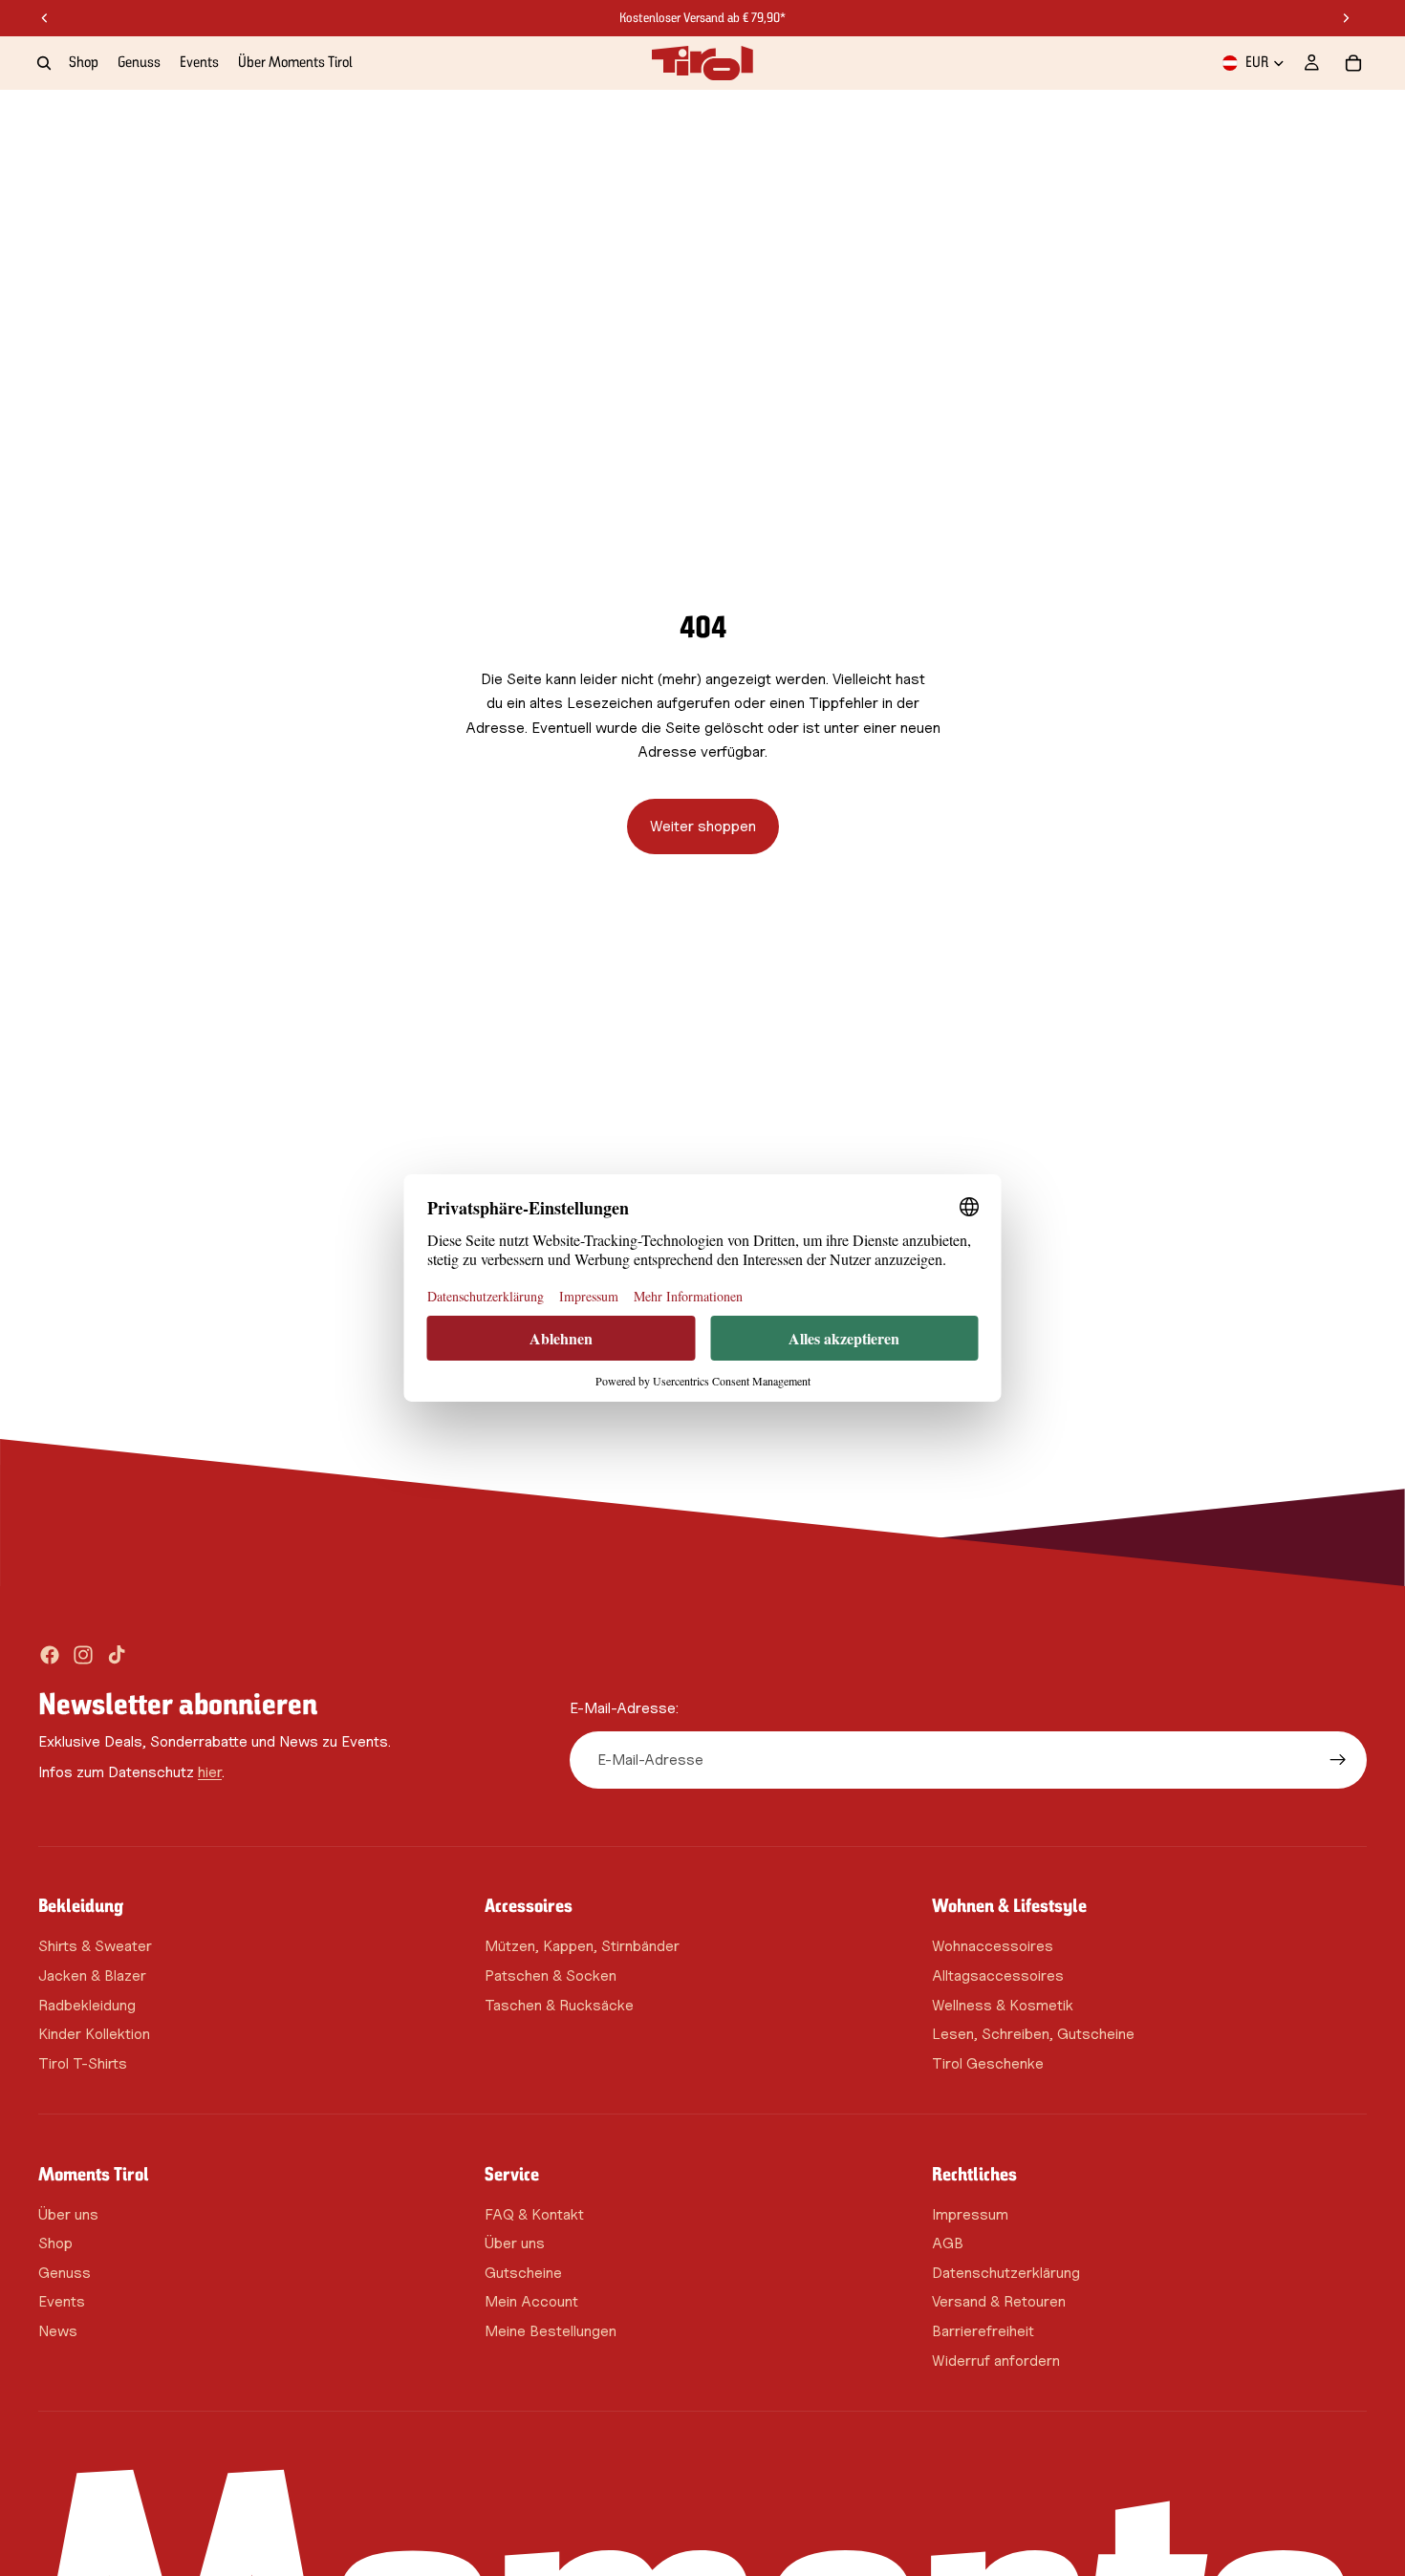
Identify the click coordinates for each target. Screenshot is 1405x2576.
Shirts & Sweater (95, 1947)
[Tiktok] (117, 1655)
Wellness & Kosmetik (1003, 2005)
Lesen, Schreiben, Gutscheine (1033, 2034)
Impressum (970, 2214)
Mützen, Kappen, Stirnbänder (582, 1947)
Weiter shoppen (703, 826)
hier (210, 1772)
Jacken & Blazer (92, 1975)
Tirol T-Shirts (83, 2063)
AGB (948, 2244)
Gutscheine (523, 2273)
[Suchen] (44, 63)
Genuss (65, 2273)
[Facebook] (50, 1655)
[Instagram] (83, 1655)
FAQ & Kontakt (534, 2214)
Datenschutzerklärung (1006, 2273)
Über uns (68, 2214)
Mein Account (531, 2302)
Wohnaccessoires (993, 1947)
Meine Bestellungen (551, 2331)
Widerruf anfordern (996, 2361)
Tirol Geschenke (988, 2063)
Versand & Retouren (999, 2302)
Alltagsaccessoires (998, 1975)
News (58, 2331)
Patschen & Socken (551, 1975)
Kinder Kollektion (94, 2034)
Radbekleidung (87, 2005)
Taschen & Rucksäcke (559, 2005)
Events (62, 2302)
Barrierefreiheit (983, 2331)
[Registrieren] (1338, 1760)
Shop (55, 2244)
